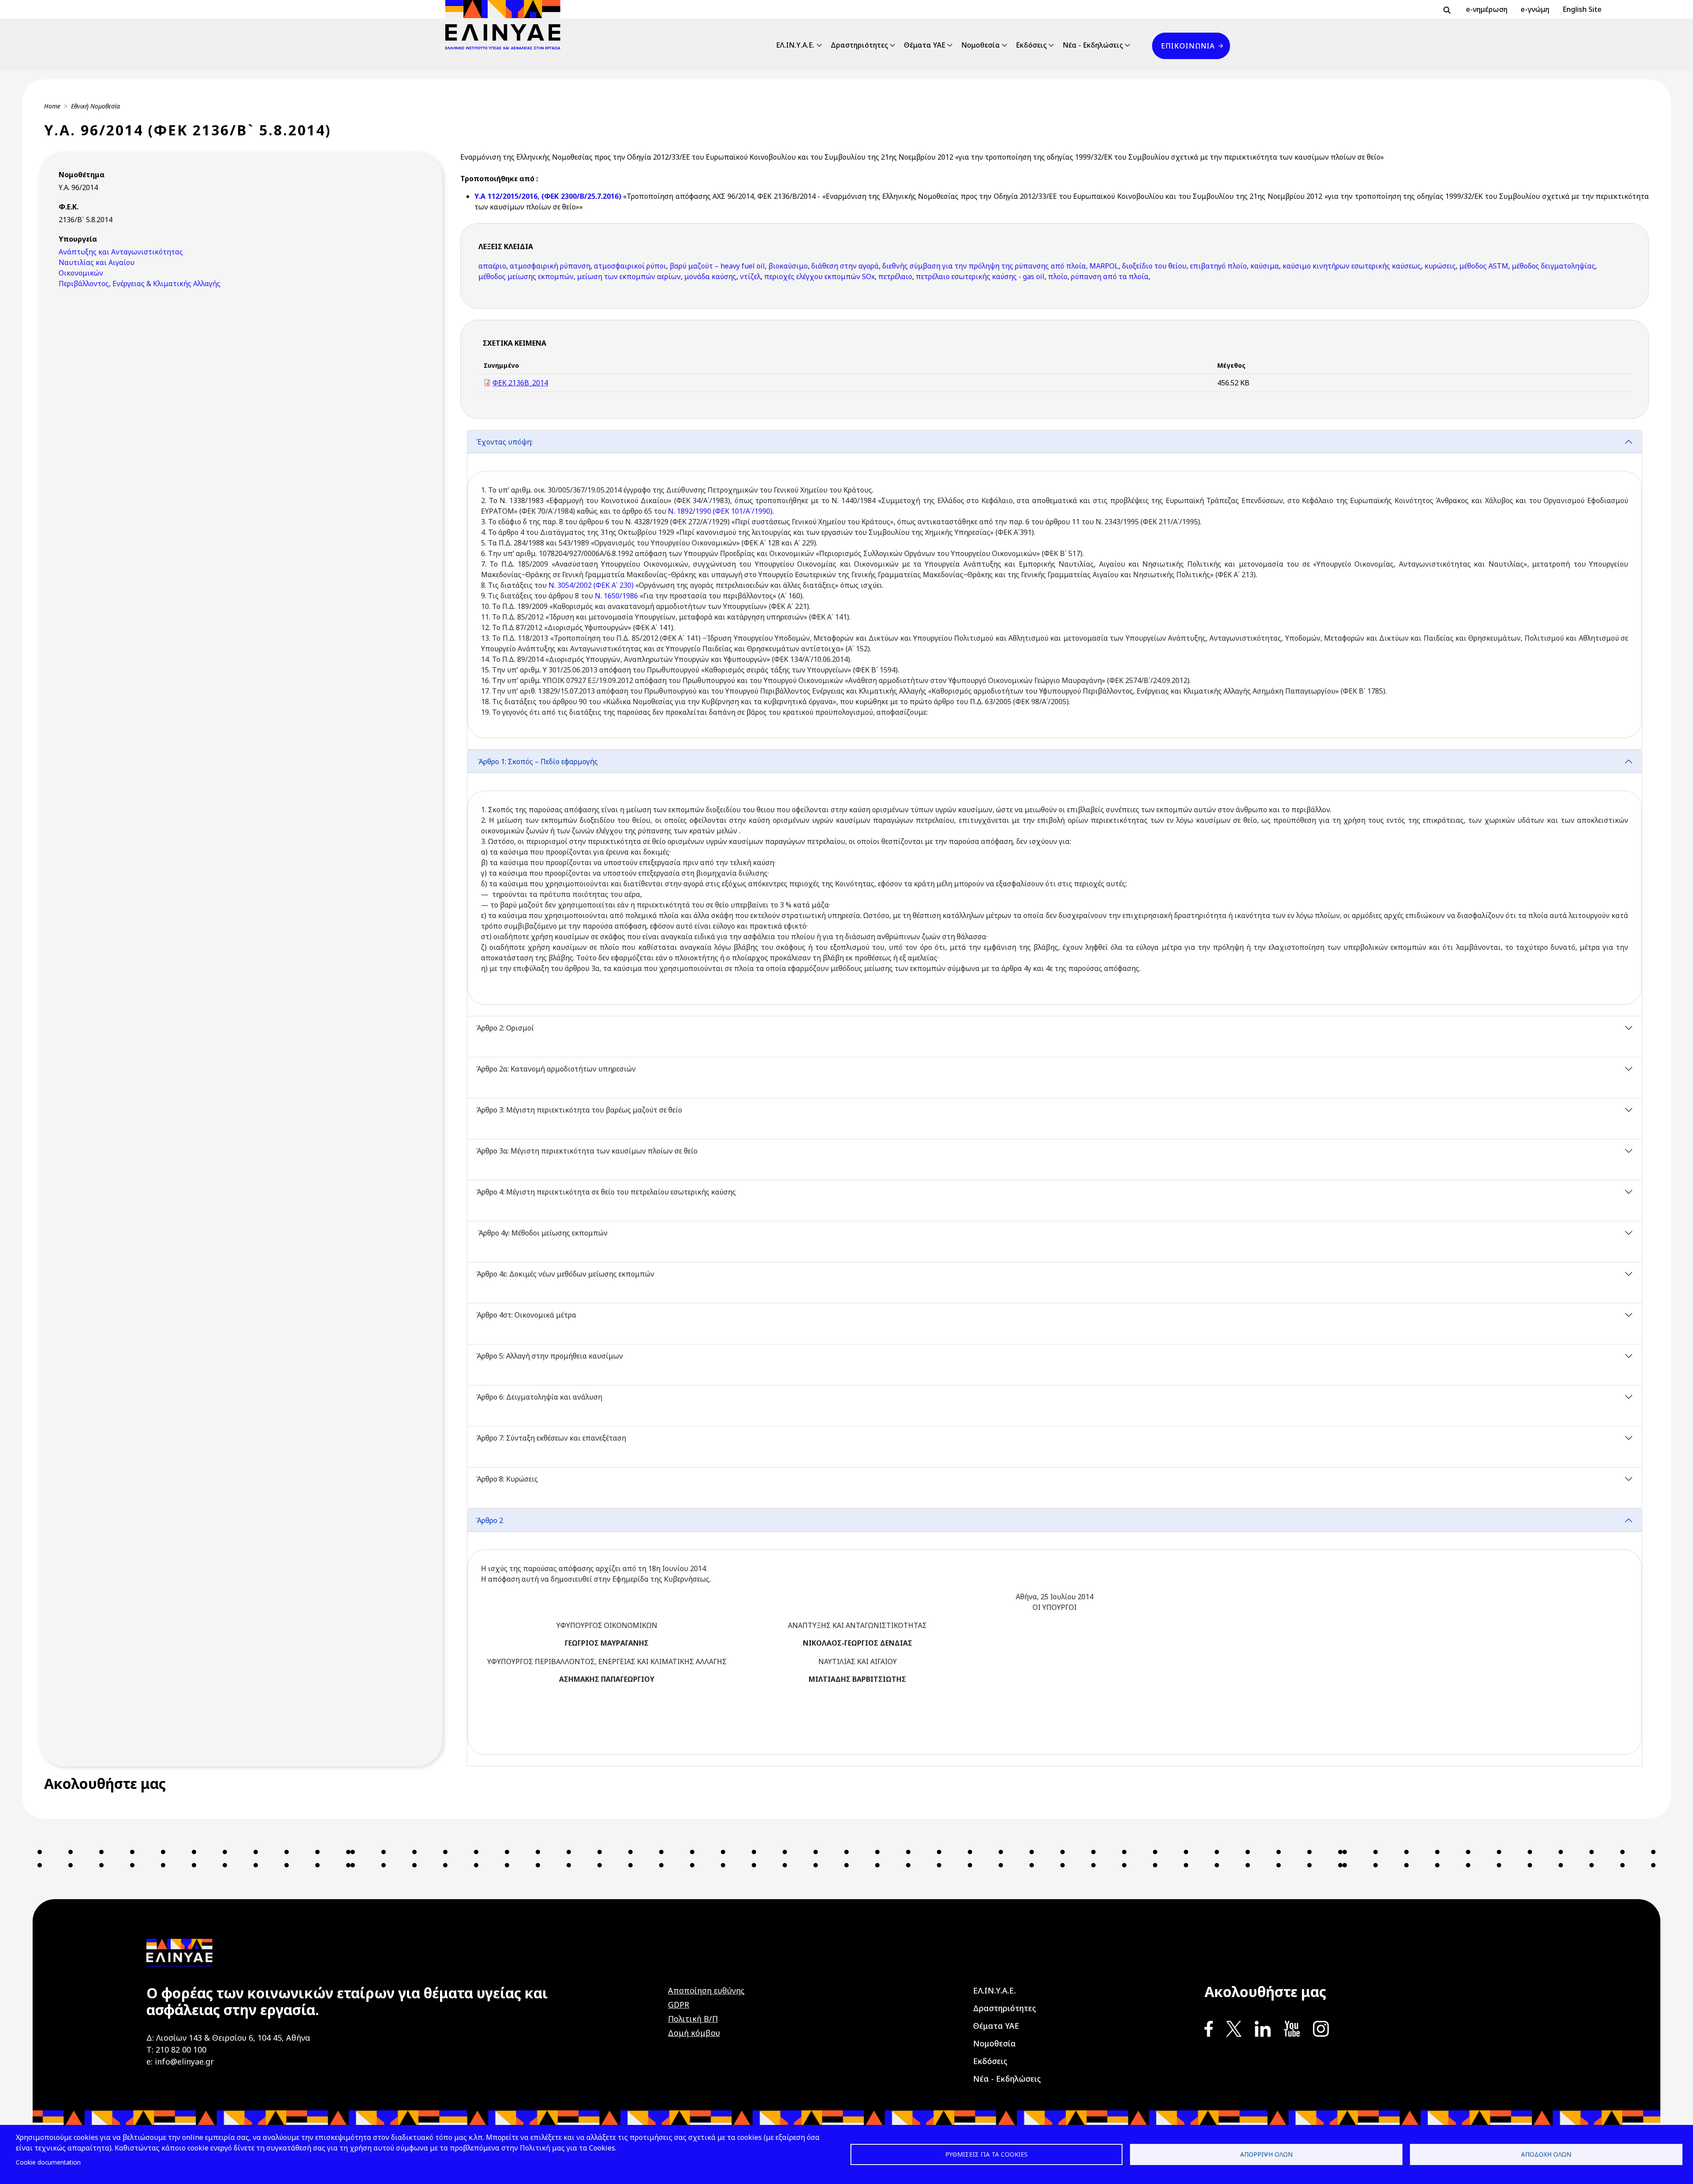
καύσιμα (1265, 266)
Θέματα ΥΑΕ (925, 45)
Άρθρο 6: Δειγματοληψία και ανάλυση (539, 1397)
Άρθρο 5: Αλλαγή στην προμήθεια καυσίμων (550, 1356)
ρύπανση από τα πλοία (1110, 276)
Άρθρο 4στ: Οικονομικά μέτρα (526, 1315)
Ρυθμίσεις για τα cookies (986, 2154)
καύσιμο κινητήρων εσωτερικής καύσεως (1352, 266)
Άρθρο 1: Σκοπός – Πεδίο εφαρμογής (537, 762)
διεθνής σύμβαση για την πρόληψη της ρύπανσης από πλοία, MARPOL (1000, 266)
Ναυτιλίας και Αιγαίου (97, 262)
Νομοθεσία (981, 45)
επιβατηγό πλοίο (1218, 266)
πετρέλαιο (895, 276)
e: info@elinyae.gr (180, 2061)
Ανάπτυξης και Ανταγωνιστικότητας (121, 252)
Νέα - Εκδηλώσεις (1093, 45)
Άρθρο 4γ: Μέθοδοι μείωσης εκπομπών (542, 1233)
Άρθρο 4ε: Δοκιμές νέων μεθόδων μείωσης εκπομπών (566, 1274)
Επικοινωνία (1188, 46)
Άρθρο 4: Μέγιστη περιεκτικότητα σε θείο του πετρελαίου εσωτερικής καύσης (606, 1192)
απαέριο (492, 266)
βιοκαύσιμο (788, 266)
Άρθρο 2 (490, 1520)
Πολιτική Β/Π (693, 2019)
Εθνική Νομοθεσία (95, 106)
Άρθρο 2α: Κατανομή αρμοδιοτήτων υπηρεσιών (556, 1069)
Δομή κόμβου (694, 2033)
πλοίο (1058, 276)
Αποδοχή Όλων (1546, 2154)
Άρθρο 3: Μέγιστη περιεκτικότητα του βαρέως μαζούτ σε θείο (580, 1110)
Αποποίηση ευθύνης (706, 1990)
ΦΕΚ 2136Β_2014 (520, 383)
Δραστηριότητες (859, 45)
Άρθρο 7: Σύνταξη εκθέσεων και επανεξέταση (552, 1438)
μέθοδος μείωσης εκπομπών (526, 276)
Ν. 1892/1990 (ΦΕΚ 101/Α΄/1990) (720, 511)
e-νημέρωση (1487, 9)
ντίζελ (750, 276)
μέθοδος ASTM (1484, 266)
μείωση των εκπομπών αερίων (629, 276)
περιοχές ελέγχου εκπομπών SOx (819, 276)
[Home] (506, 25)
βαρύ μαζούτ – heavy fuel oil (717, 266)
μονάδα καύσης (710, 276)
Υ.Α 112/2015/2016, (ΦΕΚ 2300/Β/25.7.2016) (549, 196)
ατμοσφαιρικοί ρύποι (630, 266)
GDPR (679, 2005)
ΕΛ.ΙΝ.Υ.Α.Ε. (795, 45)
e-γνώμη (1535, 9)
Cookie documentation (48, 2162)
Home (52, 106)
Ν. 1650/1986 (616, 596)
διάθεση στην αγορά (845, 266)
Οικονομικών (81, 273)
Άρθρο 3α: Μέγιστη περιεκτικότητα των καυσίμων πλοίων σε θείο (588, 1151)
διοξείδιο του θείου (1154, 266)
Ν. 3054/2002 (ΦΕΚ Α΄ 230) (591, 585)
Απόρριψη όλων (1266, 2154)
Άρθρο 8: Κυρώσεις (507, 1479)
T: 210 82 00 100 (176, 2050)
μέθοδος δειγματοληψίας (1553, 266)
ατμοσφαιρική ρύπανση (550, 266)
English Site (1582, 9)
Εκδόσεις (1031, 45)
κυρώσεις (1440, 266)
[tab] (1055, 590)
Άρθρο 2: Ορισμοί (505, 1028)
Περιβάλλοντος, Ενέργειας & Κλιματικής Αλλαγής (140, 284)
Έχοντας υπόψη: (504, 442)
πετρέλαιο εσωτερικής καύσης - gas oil (980, 276)
